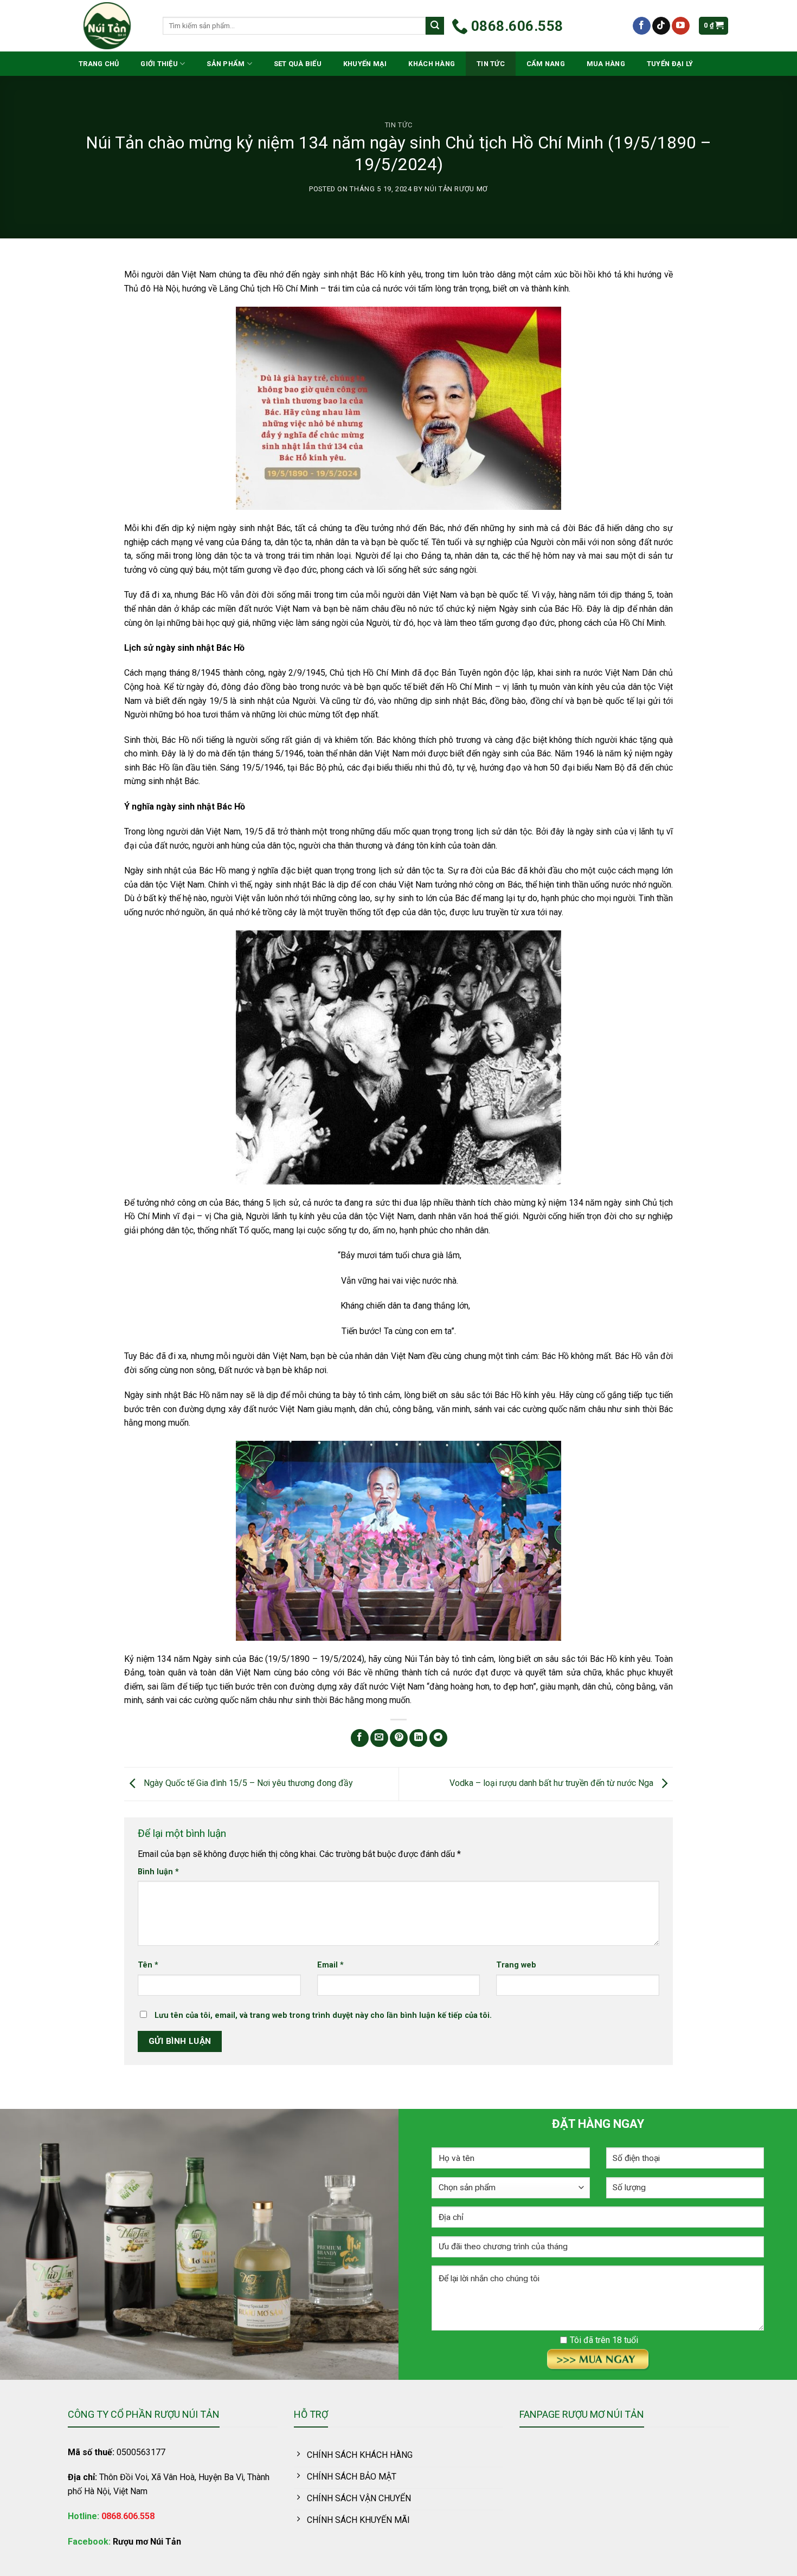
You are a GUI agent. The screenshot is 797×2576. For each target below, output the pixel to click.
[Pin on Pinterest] (399, 1738)
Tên (148, 1965)
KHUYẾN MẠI (365, 64)
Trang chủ (99, 64)
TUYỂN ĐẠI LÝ (670, 64)
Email (330, 1965)
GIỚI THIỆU (159, 64)
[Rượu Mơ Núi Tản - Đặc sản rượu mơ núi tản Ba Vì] (107, 26)
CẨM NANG (546, 64)
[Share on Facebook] (360, 1738)
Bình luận (158, 1872)
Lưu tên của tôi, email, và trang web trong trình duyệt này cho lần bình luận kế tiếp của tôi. (323, 2015)
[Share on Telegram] (438, 1738)
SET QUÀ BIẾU (298, 64)
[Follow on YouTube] (681, 26)
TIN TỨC (491, 64)
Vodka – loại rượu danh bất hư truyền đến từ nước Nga (552, 1783)
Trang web (516, 1965)
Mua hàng (606, 64)
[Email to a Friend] (379, 1738)
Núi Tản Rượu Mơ (456, 189)
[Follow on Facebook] (642, 26)
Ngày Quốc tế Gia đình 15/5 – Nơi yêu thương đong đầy (247, 1783)
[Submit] (435, 26)
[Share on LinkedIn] (418, 1738)
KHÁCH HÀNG (432, 64)
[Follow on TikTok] (661, 26)
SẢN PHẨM (226, 64)
